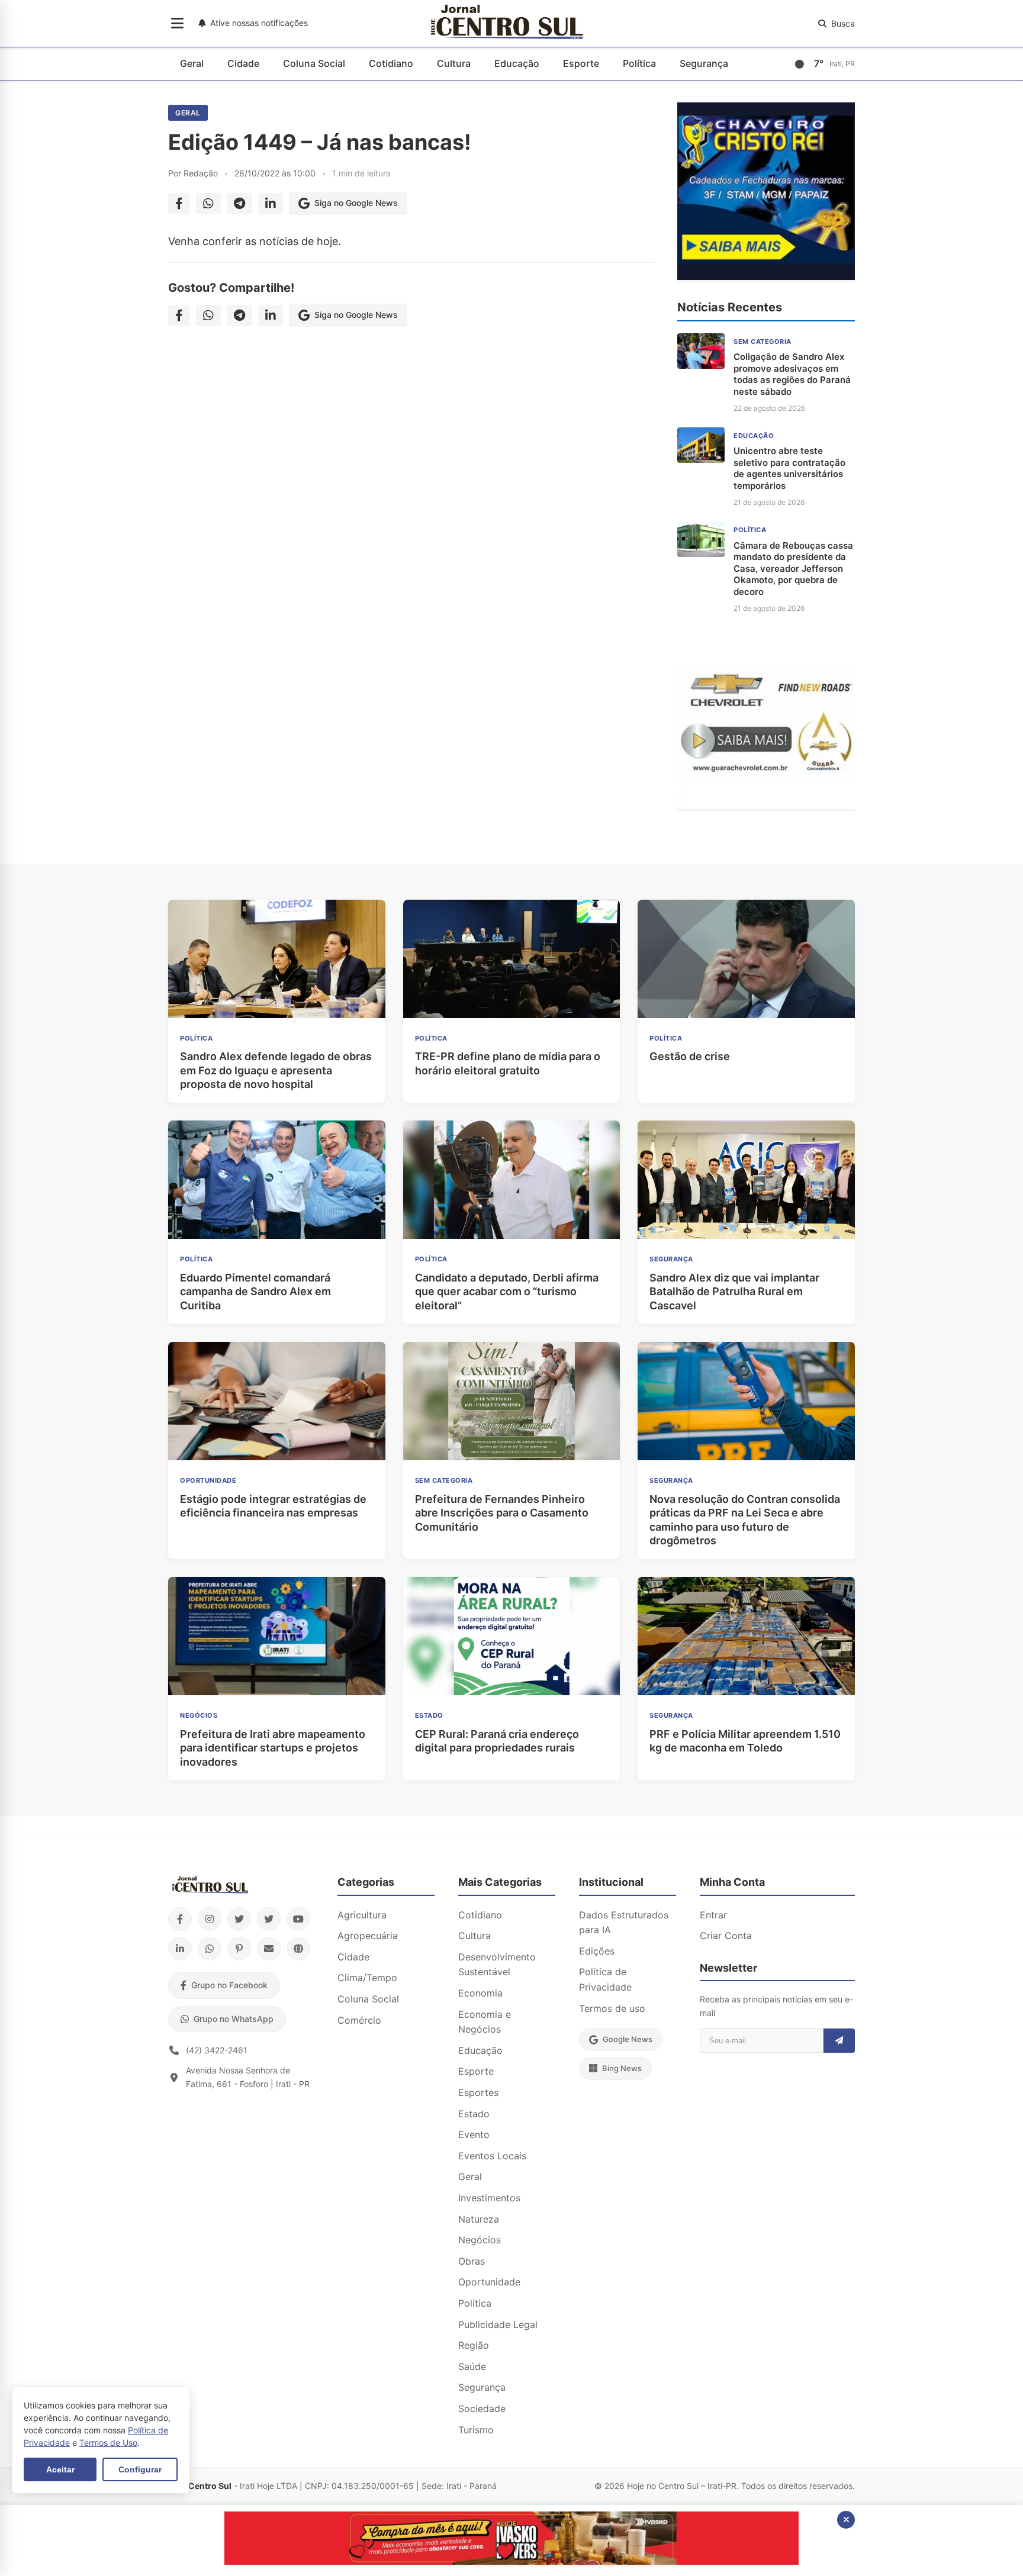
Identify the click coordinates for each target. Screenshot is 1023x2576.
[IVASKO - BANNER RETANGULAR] (511, 2561)
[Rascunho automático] (766, 276)
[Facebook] (180, 1919)
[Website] (298, 1949)
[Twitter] (239, 1919)
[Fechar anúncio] (846, 2520)
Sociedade (482, 2408)
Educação (517, 63)
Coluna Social (314, 63)
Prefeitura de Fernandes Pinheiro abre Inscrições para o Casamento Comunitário (502, 1513)
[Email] (269, 1949)
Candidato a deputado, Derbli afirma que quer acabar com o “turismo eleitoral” (507, 1292)
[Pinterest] (239, 1949)
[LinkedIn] (180, 1949)
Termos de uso (612, 2008)
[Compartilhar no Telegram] (239, 204)
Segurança (704, 63)
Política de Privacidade (605, 1979)
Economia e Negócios (485, 2022)
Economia (480, 1993)
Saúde (472, 2366)
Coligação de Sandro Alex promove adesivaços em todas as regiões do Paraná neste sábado (792, 374)
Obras (472, 2261)
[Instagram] (210, 1919)
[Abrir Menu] (177, 24)
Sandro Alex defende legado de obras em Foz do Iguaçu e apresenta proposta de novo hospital (276, 1070)
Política (639, 63)
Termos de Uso (108, 2443)
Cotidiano (391, 63)
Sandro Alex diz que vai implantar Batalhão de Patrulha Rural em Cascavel (734, 1292)
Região (474, 2345)
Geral (192, 63)
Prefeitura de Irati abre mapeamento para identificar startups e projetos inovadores (273, 1748)
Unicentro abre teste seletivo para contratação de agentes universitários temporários (789, 468)
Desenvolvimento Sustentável (497, 1965)
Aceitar (60, 2469)
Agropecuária (368, 1936)
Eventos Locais (492, 2156)
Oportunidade (489, 2282)
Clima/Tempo (367, 1978)
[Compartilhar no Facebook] (179, 204)
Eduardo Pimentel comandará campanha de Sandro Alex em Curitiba (255, 1292)
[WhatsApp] (210, 1949)
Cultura (454, 63)
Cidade (243, 63)
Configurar (140, 2469)
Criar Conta (726, 1936)
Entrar (713, 1915)
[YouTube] (298, 1919)
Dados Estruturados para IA (624, 1923)
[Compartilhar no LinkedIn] (271, 204)
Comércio (359, 2020)
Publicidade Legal (498, 2324)
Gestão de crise (690, 1056)
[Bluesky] (269, 1919)
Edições (597, 1951)
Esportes (478, 2092)
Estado (474, 2114)
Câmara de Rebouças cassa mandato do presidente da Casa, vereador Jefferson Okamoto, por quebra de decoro (793, 569)
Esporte (581, 63)
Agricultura (362, 1915)
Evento (474, 2134)
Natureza (479, 2219)
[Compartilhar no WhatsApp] (208, 204)
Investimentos (489, 2198)
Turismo (476, 2430)
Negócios (480, 2240)
